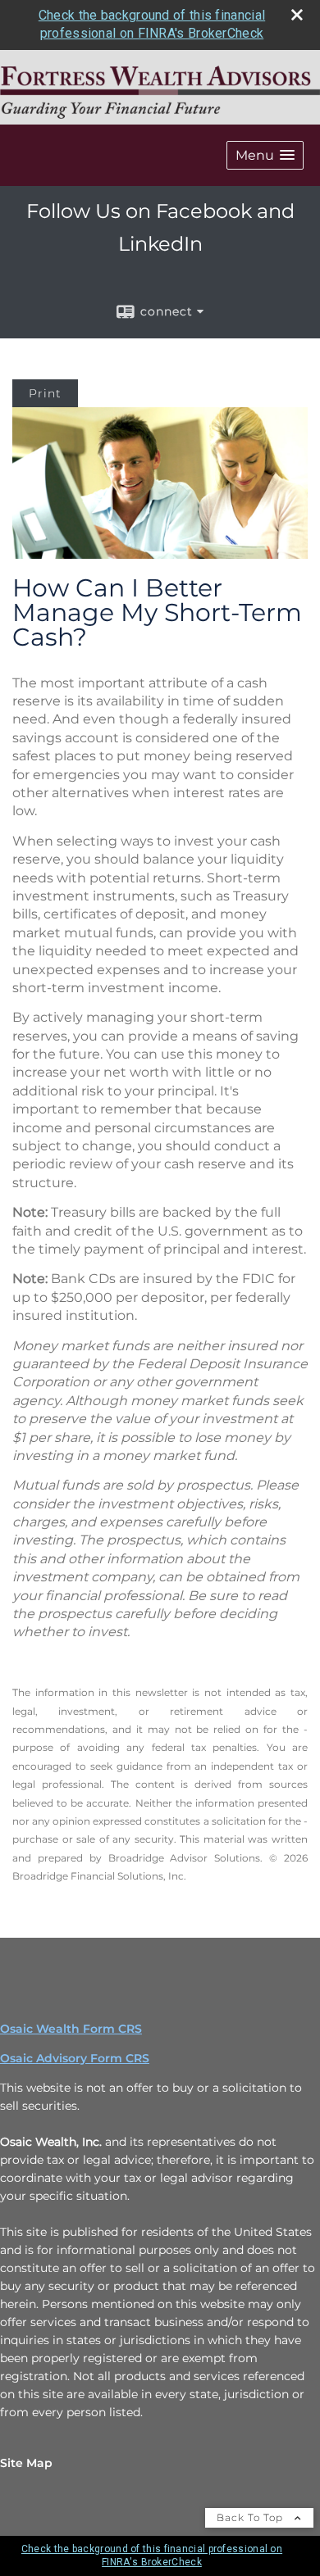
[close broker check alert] (297, 15)
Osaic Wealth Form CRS (71, 2029)
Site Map (26, 2463)
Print (45, 393)
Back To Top (251, 2517)
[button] (265, 155)
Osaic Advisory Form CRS (75, 2058)
